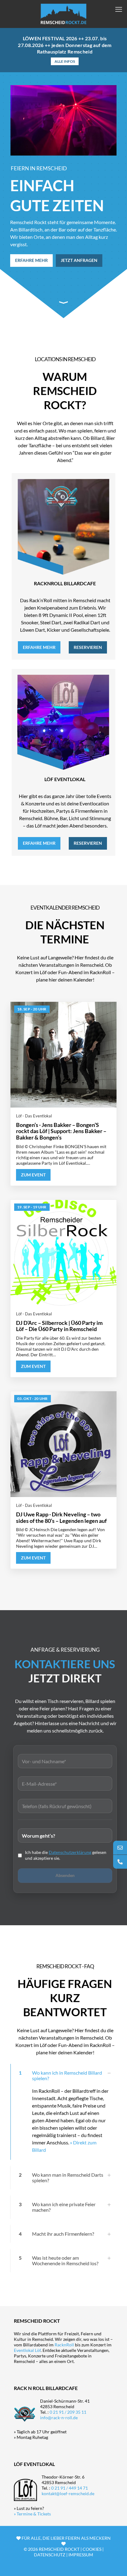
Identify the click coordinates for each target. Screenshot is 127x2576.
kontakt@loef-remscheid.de (68, 2493)
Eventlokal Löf (27, 2350)
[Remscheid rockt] (63, 14)
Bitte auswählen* (65, 1834)
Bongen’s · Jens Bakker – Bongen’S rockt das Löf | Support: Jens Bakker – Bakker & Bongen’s (61, 1131)
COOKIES (92, 2549)
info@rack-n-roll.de (59, 2418)
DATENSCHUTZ (50, 2555)
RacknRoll (64, 2345)
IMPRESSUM (81, 2555)
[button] (63, 2112)
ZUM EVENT (33, 1175)
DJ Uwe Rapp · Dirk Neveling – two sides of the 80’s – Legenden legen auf (61, 1517)
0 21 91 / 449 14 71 (70, 2488)
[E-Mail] (120, 1848)
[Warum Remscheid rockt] (63, 302)
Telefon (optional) (65, 1805)
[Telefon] (120, 1862)
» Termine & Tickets (32, 2514)
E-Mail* (65, 1782)
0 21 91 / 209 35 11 (68, 2412)
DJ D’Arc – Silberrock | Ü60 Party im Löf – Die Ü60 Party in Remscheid (59, 1326)
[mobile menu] (119, 9)
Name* (65, 1760)
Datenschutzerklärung (70, 1852)
